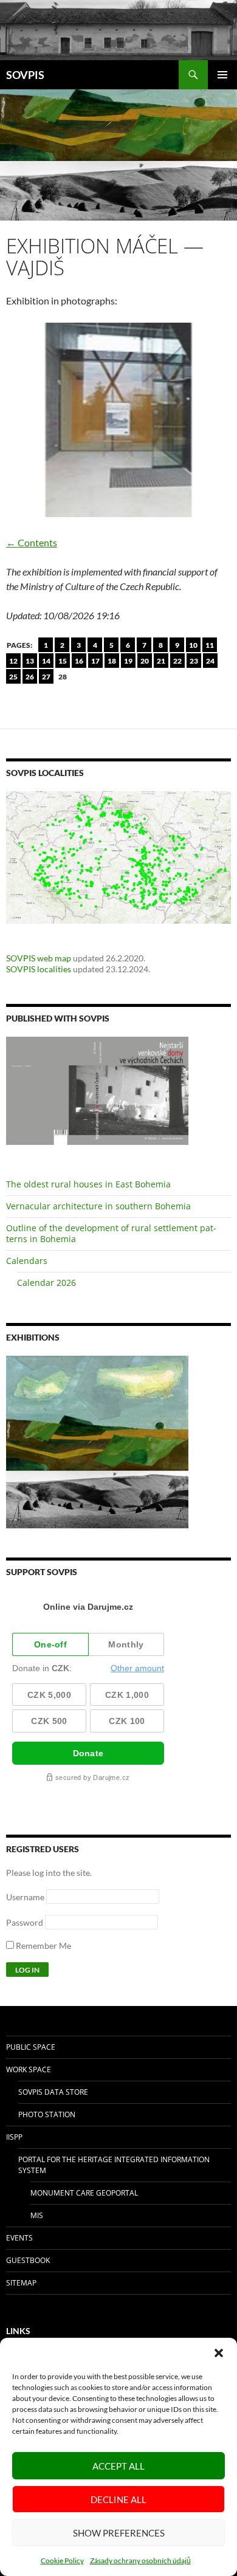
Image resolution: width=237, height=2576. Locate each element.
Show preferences (119, 2533)
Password (25, 1922)
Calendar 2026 (46, 1283)
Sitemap (21, 2283)
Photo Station (47, 2114)
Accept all (118, 2466)
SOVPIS (25, 75)
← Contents (32, 542)
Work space (29, 2069)
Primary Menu (222, 75)
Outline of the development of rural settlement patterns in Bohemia (111, 1233)
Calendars (27, 1261)
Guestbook (28, 2260)
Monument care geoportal (84, 2193)
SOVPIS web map (39, 958)
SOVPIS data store (53, 2092)
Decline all (118, 2499)
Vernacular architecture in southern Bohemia (98, 1206)
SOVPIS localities (39, 969)
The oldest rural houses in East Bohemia (88, 1184)
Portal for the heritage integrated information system (114, 2165)
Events (19, 2238)
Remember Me (43, 1946)
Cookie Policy (62, 2561)
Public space (31, 2047)
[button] (219, 2353)
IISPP (14, 2137)
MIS (37, 2215)
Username (25, 1897)
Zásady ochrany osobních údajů (140, 2561)
